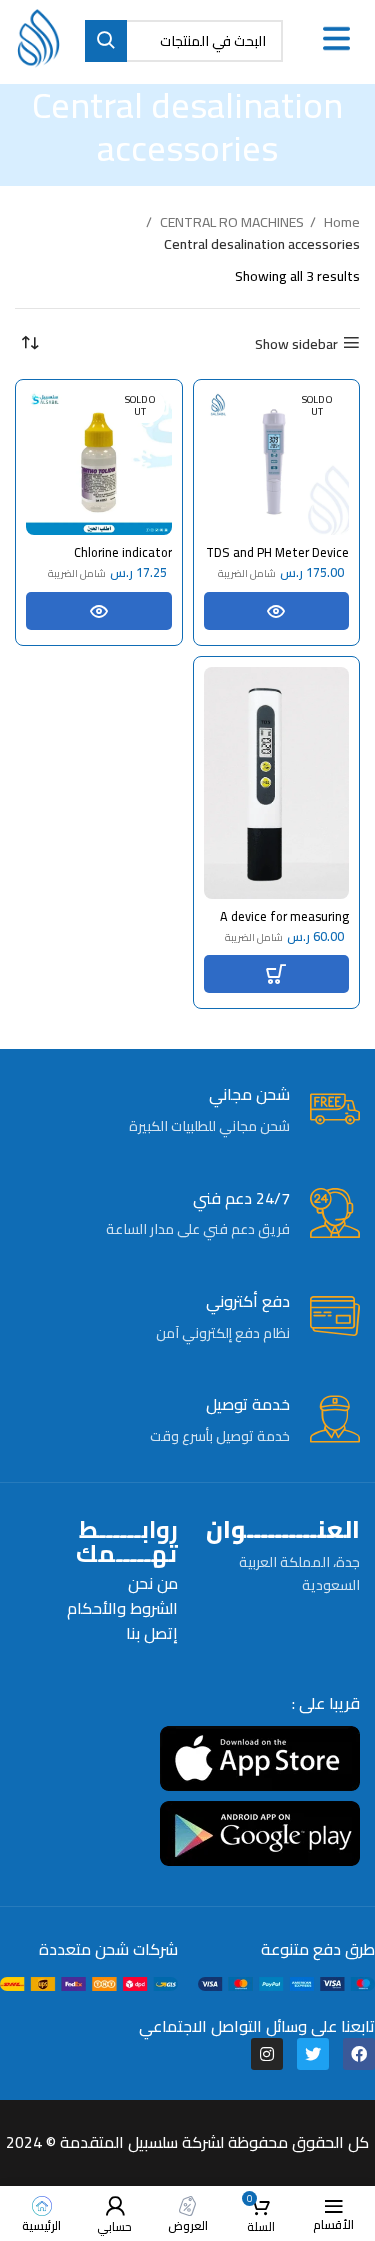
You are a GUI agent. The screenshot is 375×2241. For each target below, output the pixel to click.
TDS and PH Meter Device (277, 552)
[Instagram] (267, 2054)
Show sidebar (296, 343)
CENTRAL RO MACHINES (230, 222)
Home (340, 222)
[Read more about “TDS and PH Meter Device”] (277, 611)
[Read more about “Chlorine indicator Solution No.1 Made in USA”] (99, 611)
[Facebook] (359, 2054)
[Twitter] (313, 2054)
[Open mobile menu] (336, 39)
